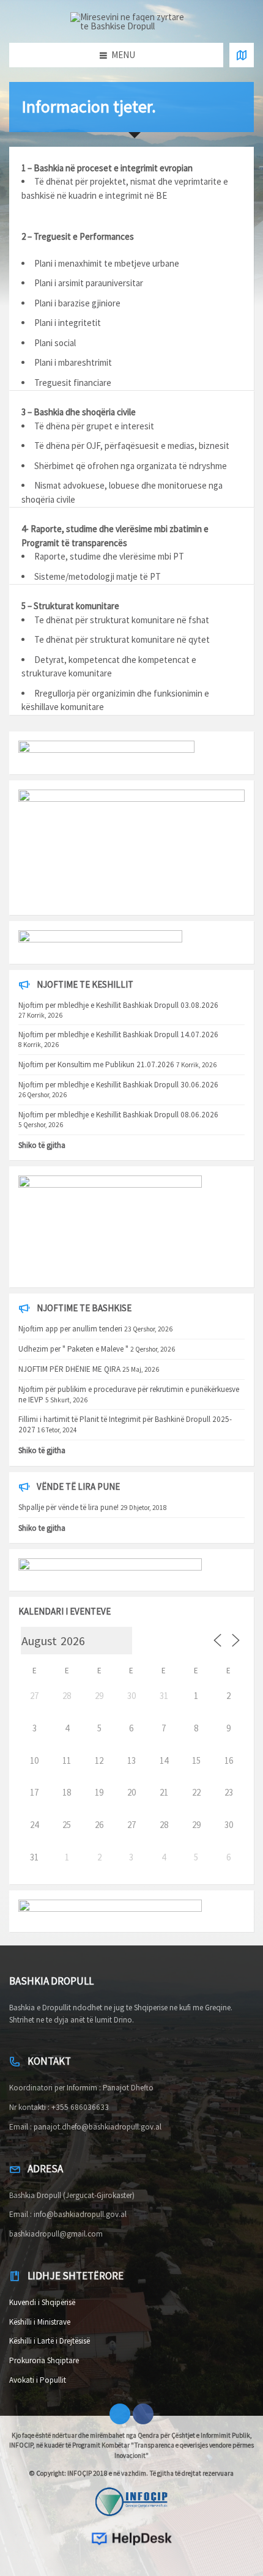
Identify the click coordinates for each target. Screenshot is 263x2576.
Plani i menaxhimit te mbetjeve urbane (107, 263)
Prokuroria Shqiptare (44, 2360)
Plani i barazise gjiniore (77, 303)
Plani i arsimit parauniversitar (89, 283)
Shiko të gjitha (42, 1145)
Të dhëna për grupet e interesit (94, 426)
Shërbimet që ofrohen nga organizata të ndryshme (131, 466)
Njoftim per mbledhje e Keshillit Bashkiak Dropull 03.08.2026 (118, 1005)
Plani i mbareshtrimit (73, 362)
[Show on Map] (242, 55)
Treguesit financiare (73, 383)
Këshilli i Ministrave (40, 2322)
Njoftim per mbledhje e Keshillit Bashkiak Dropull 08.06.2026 (118, 1115)
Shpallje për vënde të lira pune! (69, 1507)
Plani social (55, 343)
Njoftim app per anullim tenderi (70, 1329)
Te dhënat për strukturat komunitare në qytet (122, 639)
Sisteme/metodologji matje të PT (98, 576)
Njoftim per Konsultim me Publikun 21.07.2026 (96, 1064)
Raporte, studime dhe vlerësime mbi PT (109, 556)
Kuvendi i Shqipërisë (42, 2302)
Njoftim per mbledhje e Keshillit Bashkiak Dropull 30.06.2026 (118, 1085)
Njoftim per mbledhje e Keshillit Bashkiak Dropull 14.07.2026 (118, 1034)
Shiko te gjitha (42, 1528)
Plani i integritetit (68, 323)
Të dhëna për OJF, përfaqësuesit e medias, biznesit (132, 446)
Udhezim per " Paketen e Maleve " (73, 1349)
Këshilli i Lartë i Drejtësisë (50, 2341)
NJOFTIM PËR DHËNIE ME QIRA (69, 1369)
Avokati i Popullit (38, 2380)
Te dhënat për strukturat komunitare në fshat (122, 620)
